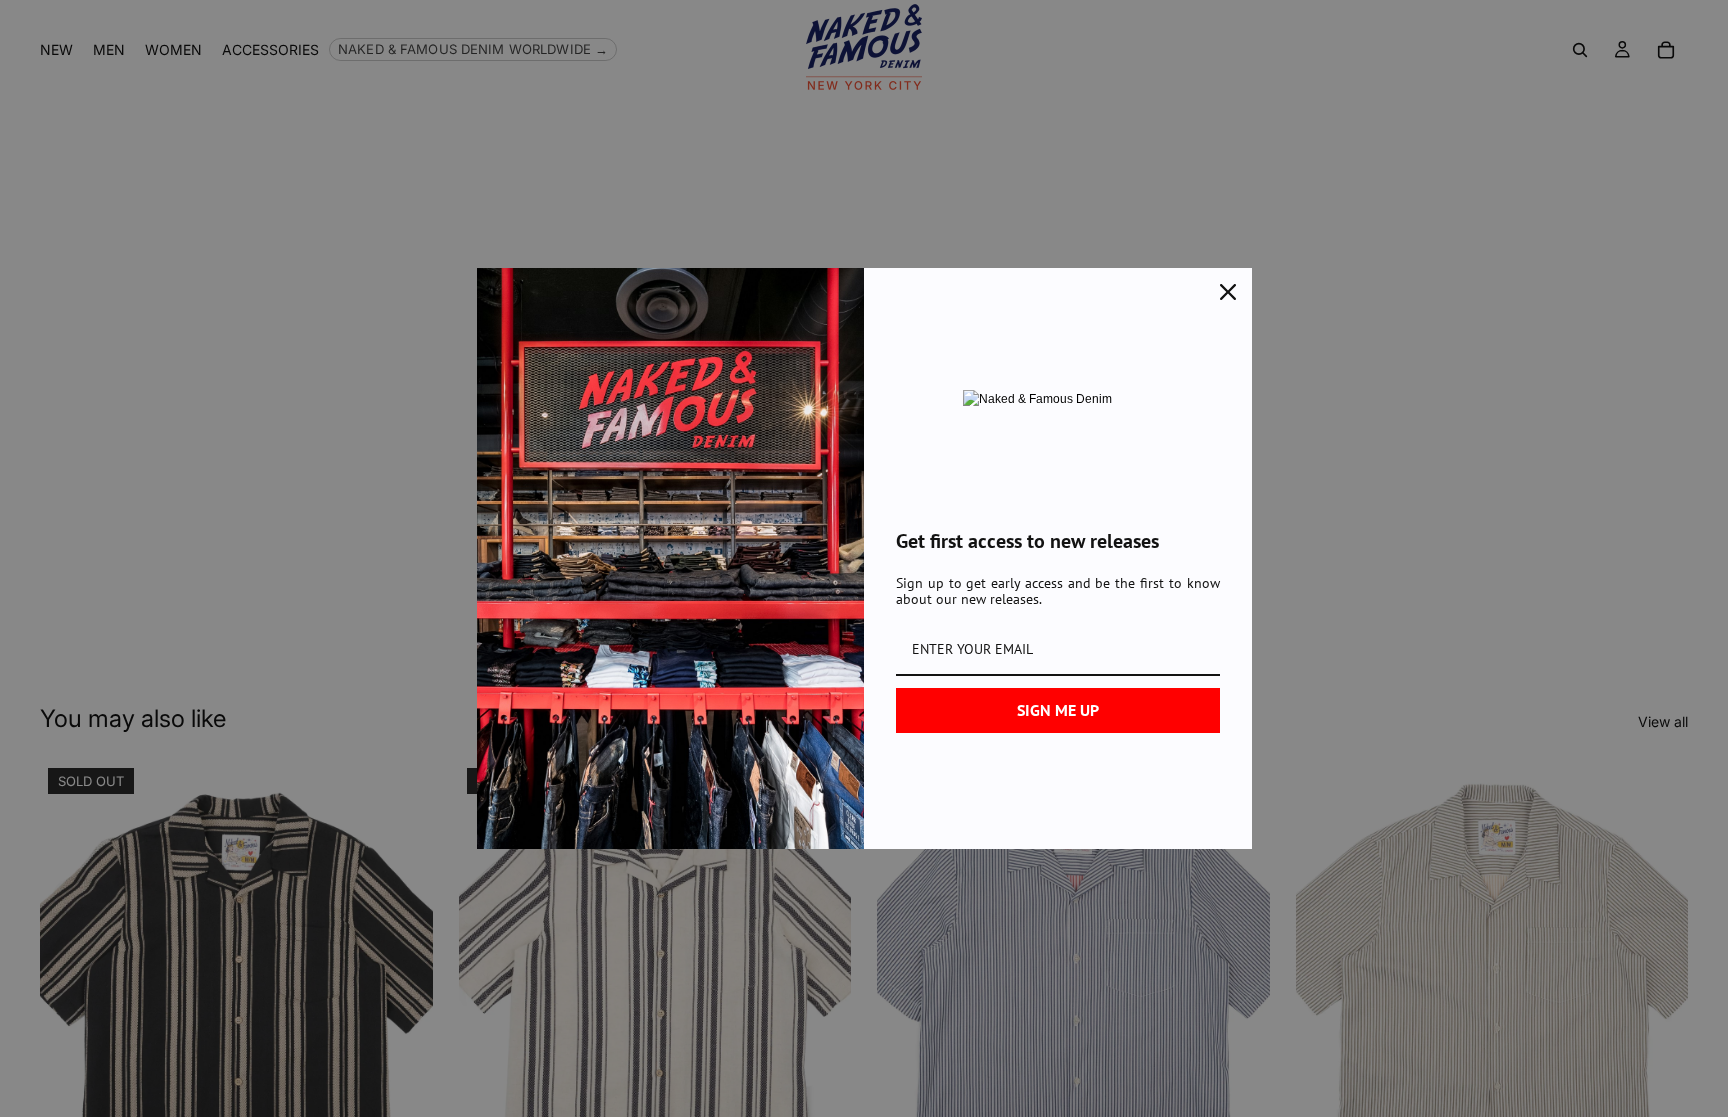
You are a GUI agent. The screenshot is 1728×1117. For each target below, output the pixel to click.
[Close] (1228, 292)
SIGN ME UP (1058, 710)
